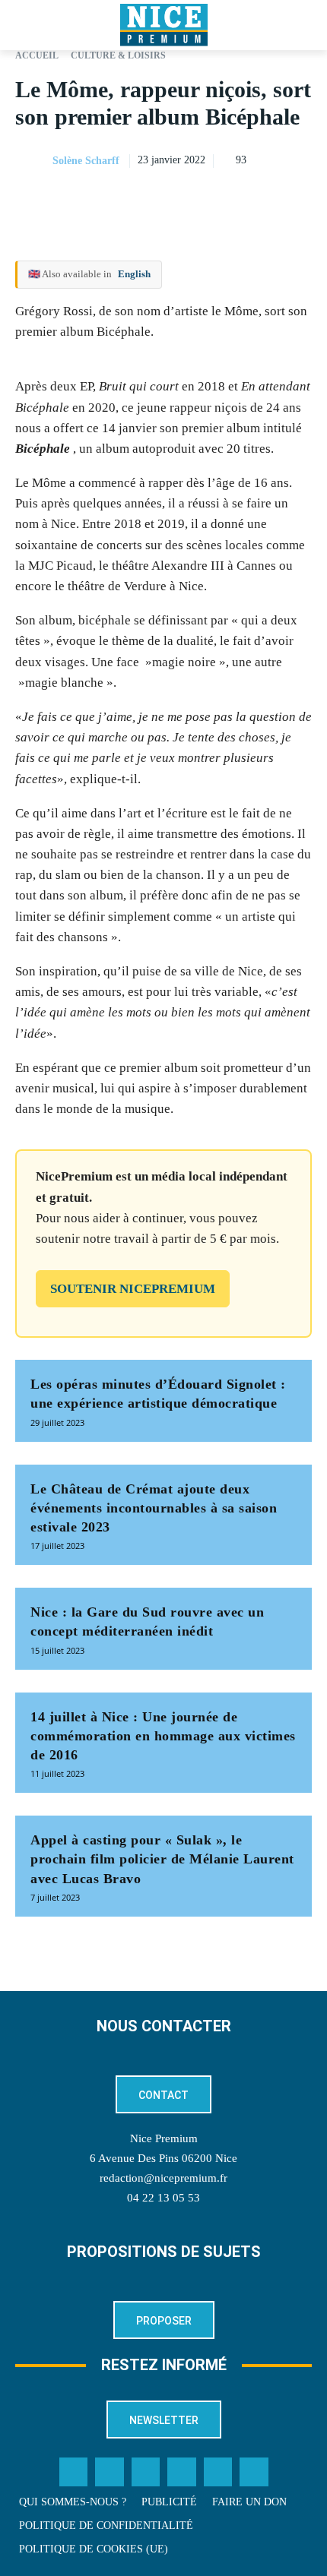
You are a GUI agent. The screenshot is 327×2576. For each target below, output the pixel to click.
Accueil (37, 55)
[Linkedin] (297, 199)
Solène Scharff (86, 161)
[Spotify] (218, 2472)
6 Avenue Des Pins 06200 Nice (163, 2158)
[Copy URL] (157, 199)
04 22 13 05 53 (163, 2198)
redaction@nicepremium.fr (163, 2178)
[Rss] (254, 2472)
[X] (227, 199)
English (134, 274)
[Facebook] (192, 199)
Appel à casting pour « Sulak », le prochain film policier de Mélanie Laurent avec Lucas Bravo (162, 1859)
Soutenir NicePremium (133, 1289)
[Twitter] (110, 2472)
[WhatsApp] (262, 199)
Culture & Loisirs (118, 55)
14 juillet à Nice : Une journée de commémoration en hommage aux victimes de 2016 (163, 1736)
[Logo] (163, 25)
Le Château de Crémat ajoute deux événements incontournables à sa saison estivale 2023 (154, 1508)
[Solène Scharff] (33, 161)
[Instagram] (146, 2472)
